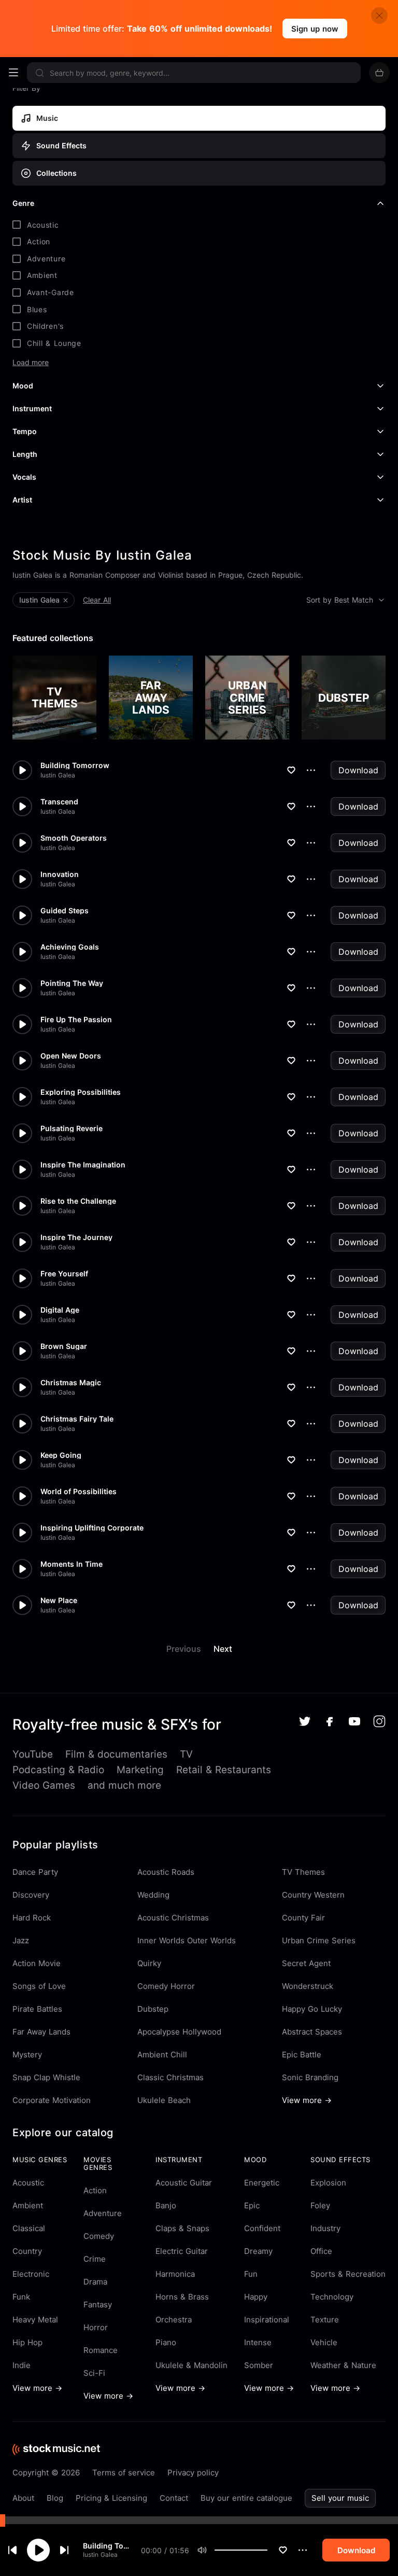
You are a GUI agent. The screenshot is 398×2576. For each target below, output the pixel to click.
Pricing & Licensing (111, 2498)
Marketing (140, 1770)
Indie (22, 2365)
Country (27, 2251)
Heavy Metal (35, 2320)
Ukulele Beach (164, 2100)
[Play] (38, 2550)
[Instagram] (379, 1721)
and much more (124, 1785)
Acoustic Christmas (173, 1918)
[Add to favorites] (283, 2550)
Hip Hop (27, 2342)
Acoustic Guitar (184, 2183)
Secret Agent (306, 1963)
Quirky (149, 1963)
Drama (95, 2282)
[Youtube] (354, 1721)
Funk (21, 2297)
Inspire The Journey (76, 1237)
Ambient (28, 2205)
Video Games (44, 1785)
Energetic (262, 2183)
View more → (307, 2100)
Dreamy (258, 2251)
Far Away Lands (41, 2032)
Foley (320, 2205)
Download (358, 770)
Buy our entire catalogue (246, 2498)
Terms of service (124, 2473)
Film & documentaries (116, 1754)
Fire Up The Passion (76, 1020)
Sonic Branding (310, 2077)
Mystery (27, 2055)
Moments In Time (72, 1564)
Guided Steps (65, 911)
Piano (166, 2342)
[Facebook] (330, 1722)
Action (95, 2190)
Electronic (31, 2274)
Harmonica (175, 2274)
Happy (256, 2297)
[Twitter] (305, 1721)
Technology (332, 2297)
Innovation (60, 874)
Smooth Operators (74, 838)
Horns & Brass (182, 2297)
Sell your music (340, 2498)
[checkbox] (199, 225)
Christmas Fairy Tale (77, 1419)
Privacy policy (193, 2473)
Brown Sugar (64, 1346)
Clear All (97, 600)
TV (186, 1754)
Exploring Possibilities (81, 1092)
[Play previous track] (12, 2550)
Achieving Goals (70, 947)
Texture (325, 2320)
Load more (31, 363)
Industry (325, 2228)
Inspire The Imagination (83, 1165)
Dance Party (35, 1872)
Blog (55, 2498)
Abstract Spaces (312, 2032)
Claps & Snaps (182, 2228)
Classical (29, 2228)
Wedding (153, 1895)
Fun (251, 2274)
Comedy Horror (166, 1986)
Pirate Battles (37, 2009)
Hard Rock (32, 1918)
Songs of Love (39, 1986)
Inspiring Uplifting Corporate (92, 1528)
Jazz (21, 1940)
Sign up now (315, 29)
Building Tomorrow (108, 2546)
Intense (258, 2342)
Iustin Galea (100, 2554)
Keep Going (61, 1455)
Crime (95, 2259)
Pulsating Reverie (72, 1129)
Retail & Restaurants (224, 1770)
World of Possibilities (79, 1492)
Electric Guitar (182, 2251)
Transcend (59, 802)
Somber (259, 2365)
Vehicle (324, 2342)
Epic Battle (302, 2055)
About (23, 2498)
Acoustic (28, 2183)
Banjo (166, 2205)
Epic (252, 2205)
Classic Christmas (170, 2077)
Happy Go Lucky (312, 2009)
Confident (262, 2228)
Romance (101, 2350)
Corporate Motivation (52, 2100)
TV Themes (303, 1872)
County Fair (303, 1918)
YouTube (33, 1754)
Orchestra (174, 2320)
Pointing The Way (72, 983)
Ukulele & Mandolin (191, 2365)
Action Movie (37, 1963)
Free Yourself (64, 1274)
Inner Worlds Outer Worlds (187, 1940)
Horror (96, 2327)
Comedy (99, 2236)
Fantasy (98, 2305)
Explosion (328, 2183)
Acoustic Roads (166, 1872)
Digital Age (60, 1310)
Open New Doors (71, 1056)
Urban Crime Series (319, 1940)
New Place (59, 1600)
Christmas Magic (71, 1383)
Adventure (103, 2213)
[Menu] (13, 73)
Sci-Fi (94, 2373)
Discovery (31, 1895)
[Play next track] (64, 2550)
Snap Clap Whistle (46, 2077)
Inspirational (267, 2320)
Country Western (313, 1895)
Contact (174, 2498)
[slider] (267, 2550)
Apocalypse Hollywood (179, 2032)
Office (321, 2251)
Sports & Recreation (348, 2274)
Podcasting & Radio (58, 1770)
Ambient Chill (162, 2055)
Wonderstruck (308, 1986)
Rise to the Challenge (78, 1201)
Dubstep (153, 2009)
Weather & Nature (343, 2365)
